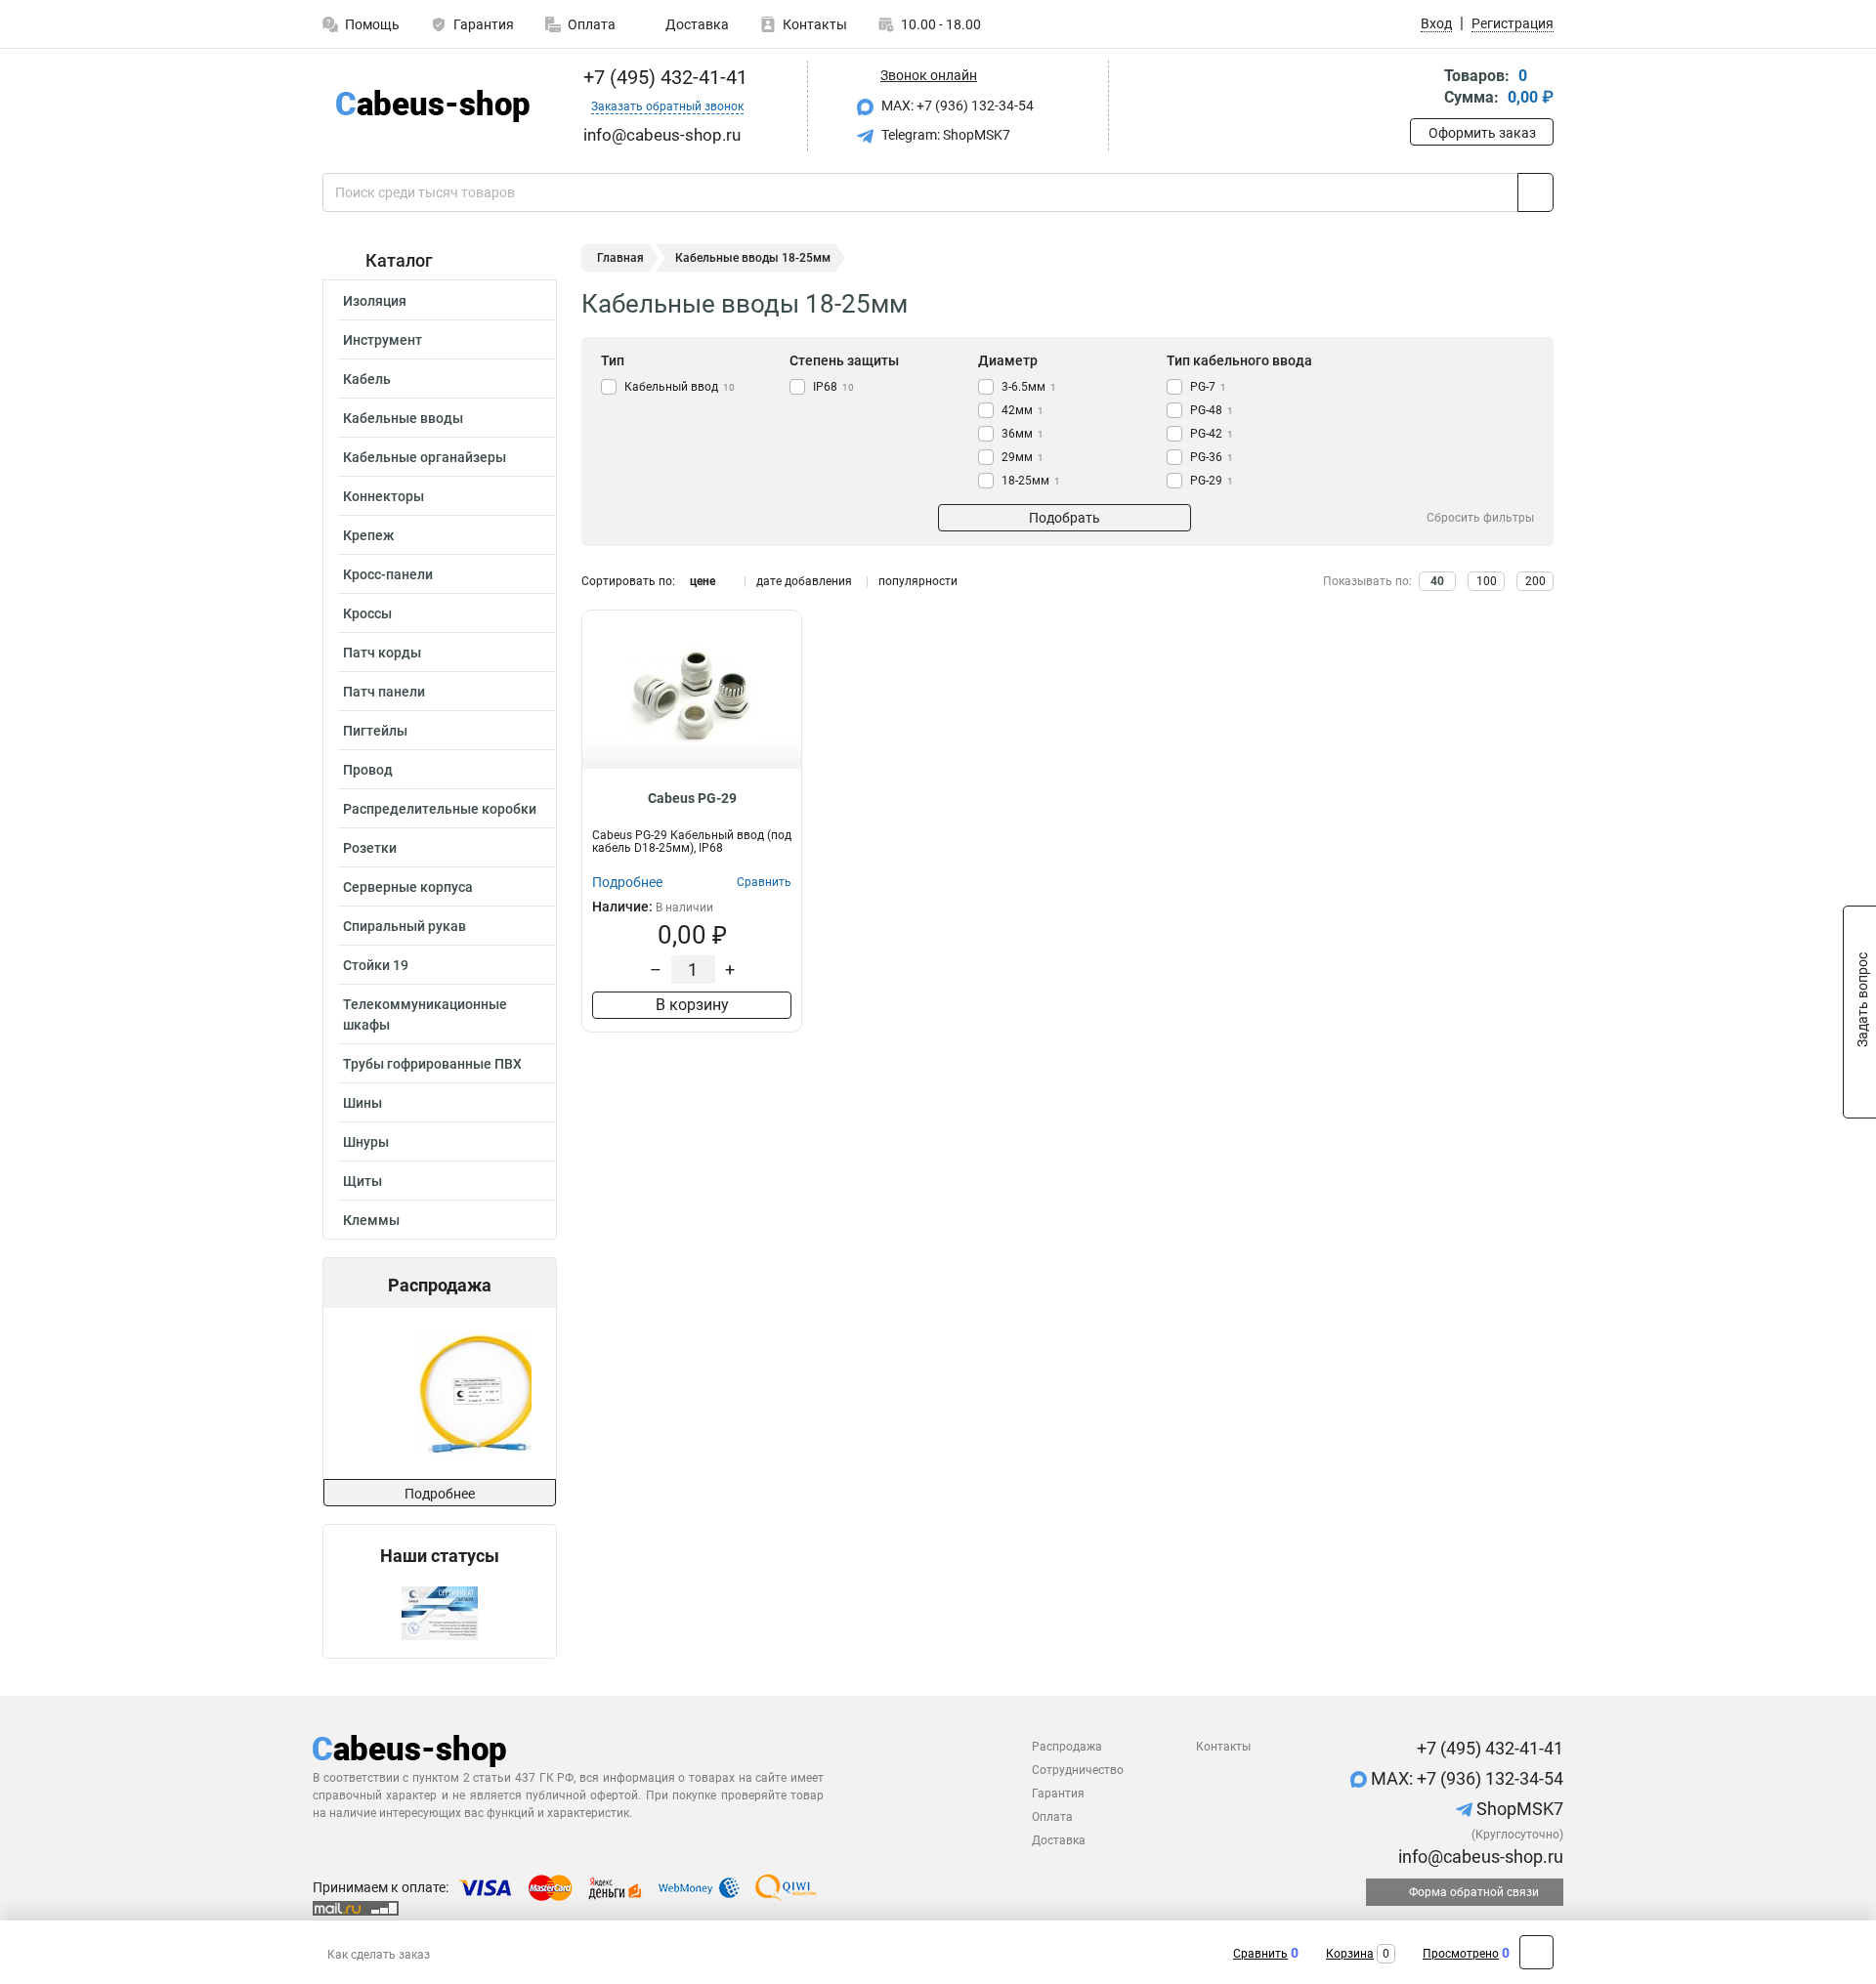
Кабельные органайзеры (425, 457)
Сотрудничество (1078, 1770)
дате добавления (804, 581)
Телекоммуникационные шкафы (425, 1014)
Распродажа (1067, 1747)
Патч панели (384, 692)
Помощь (372, 24)
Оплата (592, 24)
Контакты (815, 24)
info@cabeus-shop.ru (1479, 1857)
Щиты (362, 1181)
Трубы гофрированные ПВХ (432, 1064)
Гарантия (484, 24)
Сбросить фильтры (1480, 518)
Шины (362, 1103)
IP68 (833, 387)
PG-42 (1212, 434)
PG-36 (1212, 457)
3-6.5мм (1029, 387)
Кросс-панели (388, 574)
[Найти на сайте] (1535, 192)
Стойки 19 (376, 965)
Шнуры (366, 1142)
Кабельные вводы (403, 418)
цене (703, 581)
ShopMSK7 (1518, 1809)
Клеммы (371, 1220)
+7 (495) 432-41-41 (663, 77)
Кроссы (367, 613)
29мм (1023, 457)
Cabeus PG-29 (692, 798)
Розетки (370, 848)
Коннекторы (384, 496)
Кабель (367, 379)
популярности (918, 581)
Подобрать (1065, 518)
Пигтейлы (375, 731)
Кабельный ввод (680, 387)
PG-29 (1212, 481)
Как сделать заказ (379, 1955)
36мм (1023, 434)
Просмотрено (1461, 1954)
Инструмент (383, 340)
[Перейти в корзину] (1424, 88)
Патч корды (382, 653)
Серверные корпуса (408, 887)
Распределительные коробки (440, 809)
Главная (620, 258)
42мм (1023, 410)
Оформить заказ (1482, 133)
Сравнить (1260, 1954)
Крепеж (368, 535)
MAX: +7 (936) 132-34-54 (956, 106)
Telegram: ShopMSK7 (944, 135)
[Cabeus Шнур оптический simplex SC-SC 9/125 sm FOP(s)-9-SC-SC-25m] (439, 1393)
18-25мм (1031, 481)
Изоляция (375, 301)
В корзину (692, 1005)
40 (1437, 581)
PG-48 (1212, 410)
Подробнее (440, 1494)
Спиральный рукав (405, 926)
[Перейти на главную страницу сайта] (432, 106)
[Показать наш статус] (440, 1612)
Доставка (696, 24)
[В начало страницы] (1536, 1952)
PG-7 (1208, 387)
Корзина (1350, 1954)
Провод (368, 770)
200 (1535, 581)
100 (1487, 581)
